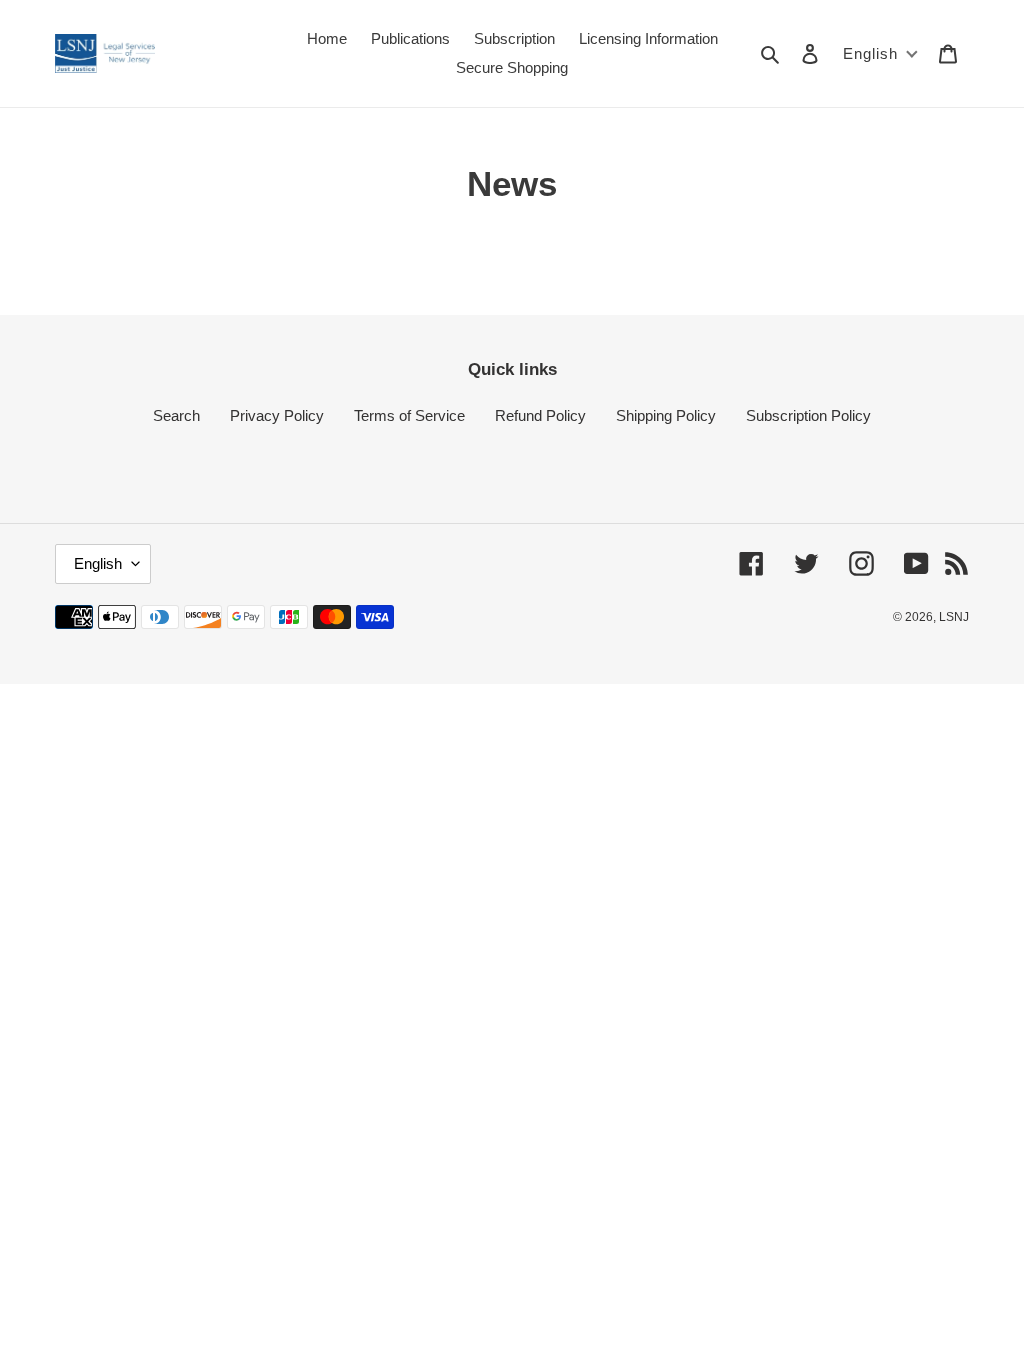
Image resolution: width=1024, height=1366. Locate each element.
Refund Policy (540, 415)
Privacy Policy (277, 415)
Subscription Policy (808, 415)
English (98, 563)
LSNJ (954, 617)
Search (176, 415)
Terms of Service (409, 415)
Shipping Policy (666, 415)
